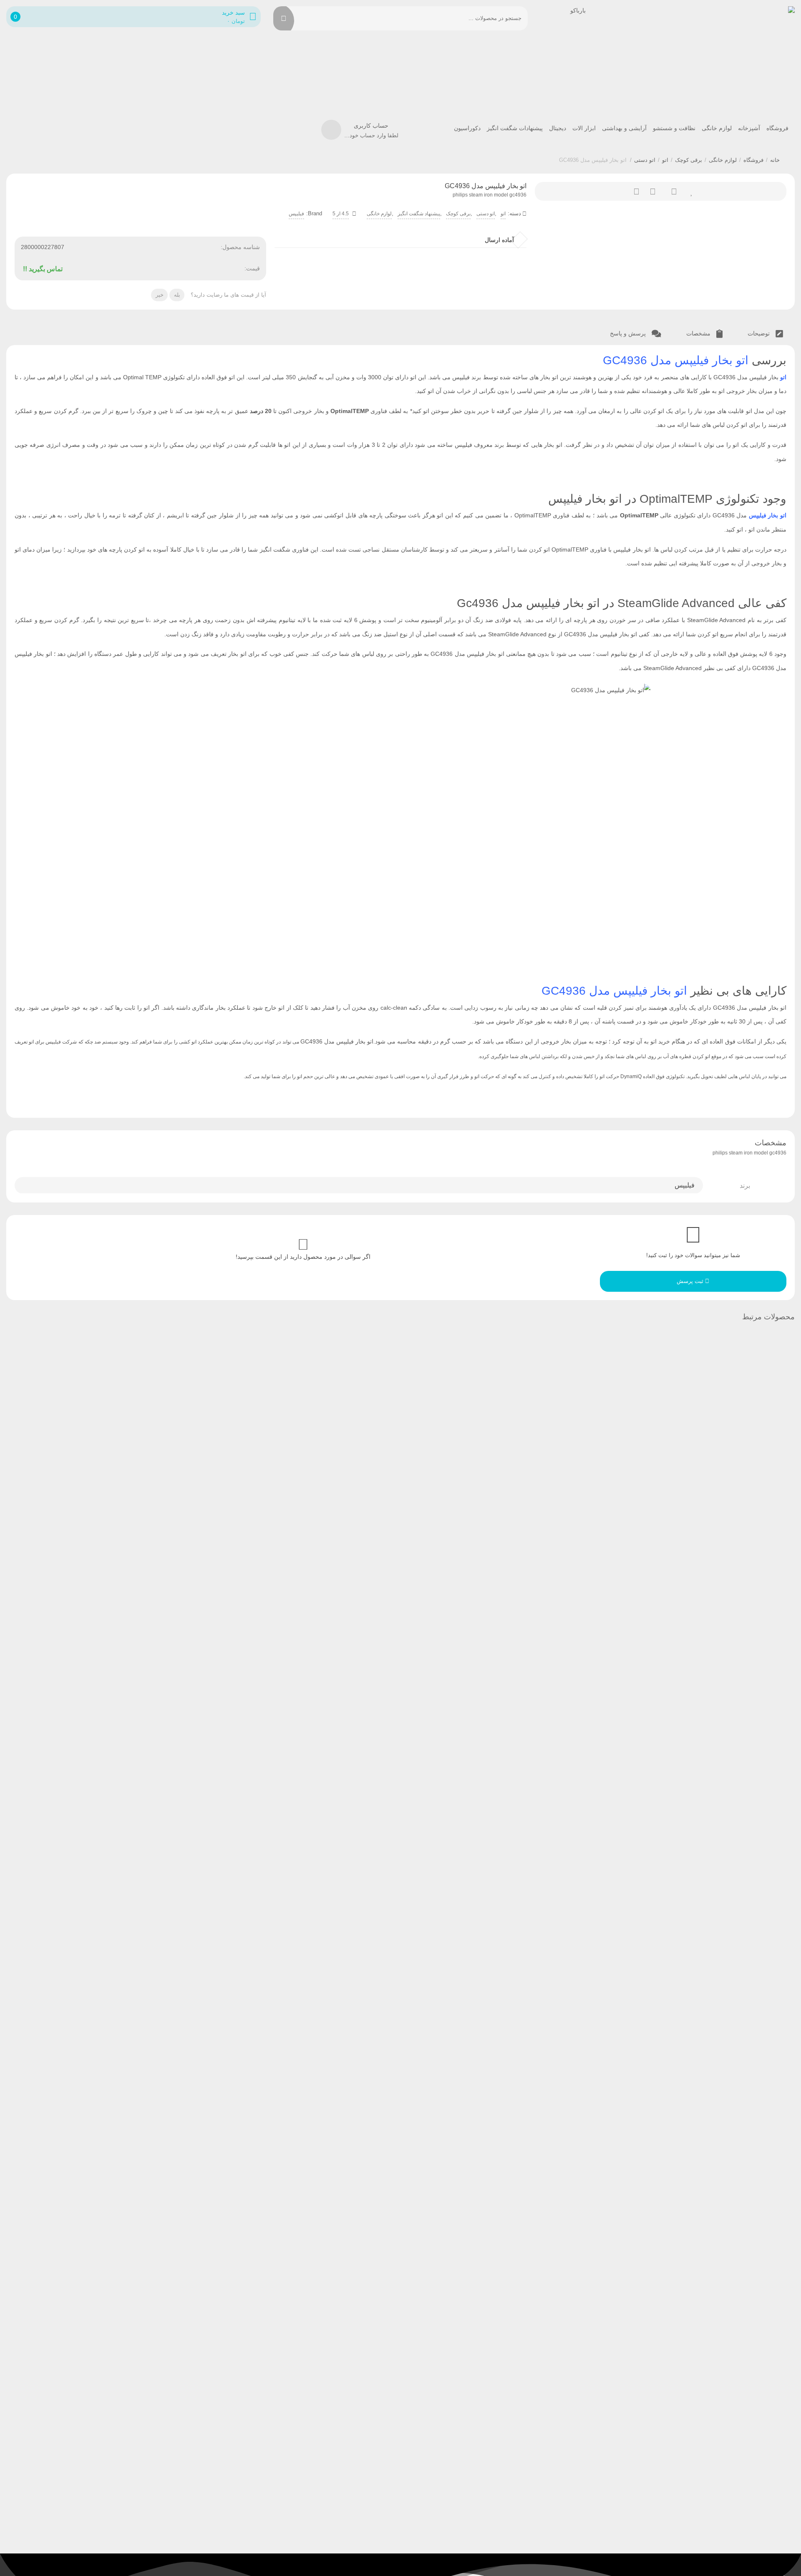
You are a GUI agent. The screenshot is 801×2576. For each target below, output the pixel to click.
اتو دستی (645, 160)
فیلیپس (296, 214)
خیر (160, 295)
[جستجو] (284, 18)
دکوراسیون (467, 128)
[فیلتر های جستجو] (306, 18)
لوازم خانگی (717, 128)
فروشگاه (777, 128)
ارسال (670, 191)
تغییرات (632, 191)
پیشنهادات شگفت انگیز (515, 128)
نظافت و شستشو (674, 128)
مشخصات (699, 333)
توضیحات (759, 333)
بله (177, 295)
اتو (665, 160)
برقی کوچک (689, 160)
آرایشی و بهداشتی (624, 128)
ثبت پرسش (691, 1281)
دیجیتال (558, 128)
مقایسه (651, 191)
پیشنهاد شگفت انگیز (419, 214)
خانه (775, 160)
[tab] (765, 334)
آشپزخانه (749, 128)
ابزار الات (584, 128)
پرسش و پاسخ (629, 333)
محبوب (689, 191)
